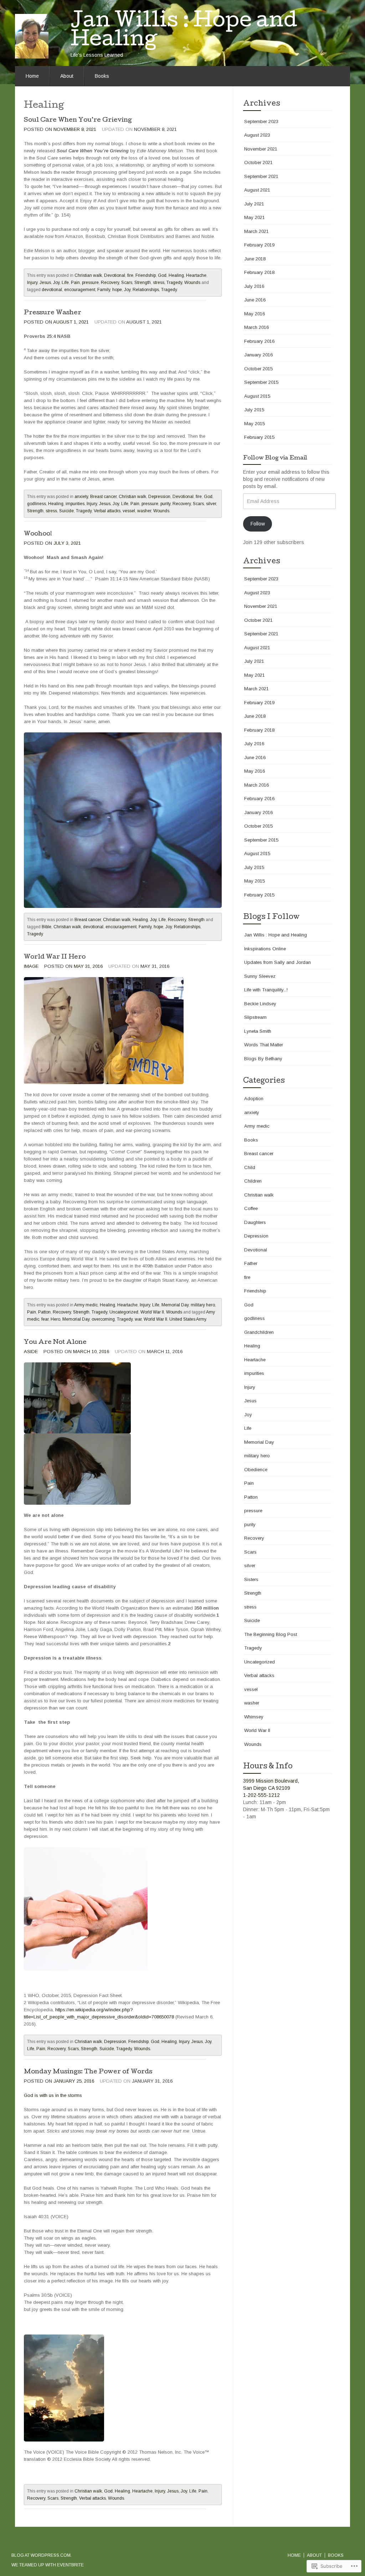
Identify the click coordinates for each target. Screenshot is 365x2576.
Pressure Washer (53, 313)
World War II (152, 1312)
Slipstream (255, 1017)
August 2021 (257, 190)
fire (130, 275)
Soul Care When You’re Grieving (78, 120)
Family (104, 290)
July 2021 (254, 204)
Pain (75, 283)
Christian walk (88, 275)
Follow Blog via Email (275, 458)
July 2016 (254, 286)
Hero (55, 1319)
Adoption (254, 1099)
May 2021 (255, 217)
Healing (176, 275)
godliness (37, 504)
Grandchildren (259, 1332)
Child (250, 1167)
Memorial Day (175, 1305)
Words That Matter (264, 1045)
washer (144, 511)
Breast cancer (103, 497)
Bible (47, 927)
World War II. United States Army (175, 1319)
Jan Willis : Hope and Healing (276, 935)
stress (159, 283)
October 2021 (258, 162)
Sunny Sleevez (260, 976)
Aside (31, 1351)
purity (165, 504)
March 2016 (256, 327)
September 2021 (261, 176)
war (138, 1319)
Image (31, 966)
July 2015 (254, 410)
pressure (90, 283)
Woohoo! (38, 534)
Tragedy (174, 283)
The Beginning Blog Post (271, 1634)
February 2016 (259, 341)
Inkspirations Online (265, 949)
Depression (159, 497)
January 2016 (258, 355)
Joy (56, 283)
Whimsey (254, 1717)
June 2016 (255, 300)
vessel (129, 511)
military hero (203, 1305)
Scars (127, 283)
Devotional (115, 275)
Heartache (196, 275)
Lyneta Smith (258, 1031)
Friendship (146, 275)
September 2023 (261, 121)
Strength (143, 283)
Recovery (110, 283)
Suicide (66, 511)
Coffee (251, 1208)
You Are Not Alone (55, 1343)
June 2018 (255, 259)
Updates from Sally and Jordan (277, 962)
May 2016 (255, 314)
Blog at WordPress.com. (42, 2555)
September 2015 (261, 382)
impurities (75, 504)
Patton (44, 1312)
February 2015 (259, 437)
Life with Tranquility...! (266, 990)
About (67, 76)
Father (251, 1263)
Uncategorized (124, 1312)
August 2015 (257, 396)
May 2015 (255, 424)
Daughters (255, 1222)
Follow (258, 524)
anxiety (81, 497)
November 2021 (261, 149)
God (162, 275)
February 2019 (259, 245)
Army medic (86, 1305)
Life (65, 283)
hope (117, 290)
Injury (32, 283)
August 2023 (257, 135)
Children (253, 1181)
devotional (52, 290)
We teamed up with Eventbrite (48, 2565)
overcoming (103, 1319)
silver (211, 504)
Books (102, 76)
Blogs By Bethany (263, 1059)
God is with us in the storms (53, 2095)
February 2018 (259, 272)
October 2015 (258, 369)
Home (32, 76)
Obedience (256, 1470)
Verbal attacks (107, 511)
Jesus (45, 283)
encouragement (80, 290)
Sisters (251, 1579)
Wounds (192, 283)
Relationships (146, 290)
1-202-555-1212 (261, 1795)
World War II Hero (55, 957)
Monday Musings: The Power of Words (88, 2072)
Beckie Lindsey (260, 1004)
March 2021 (256, 231)
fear (45, 1319)
